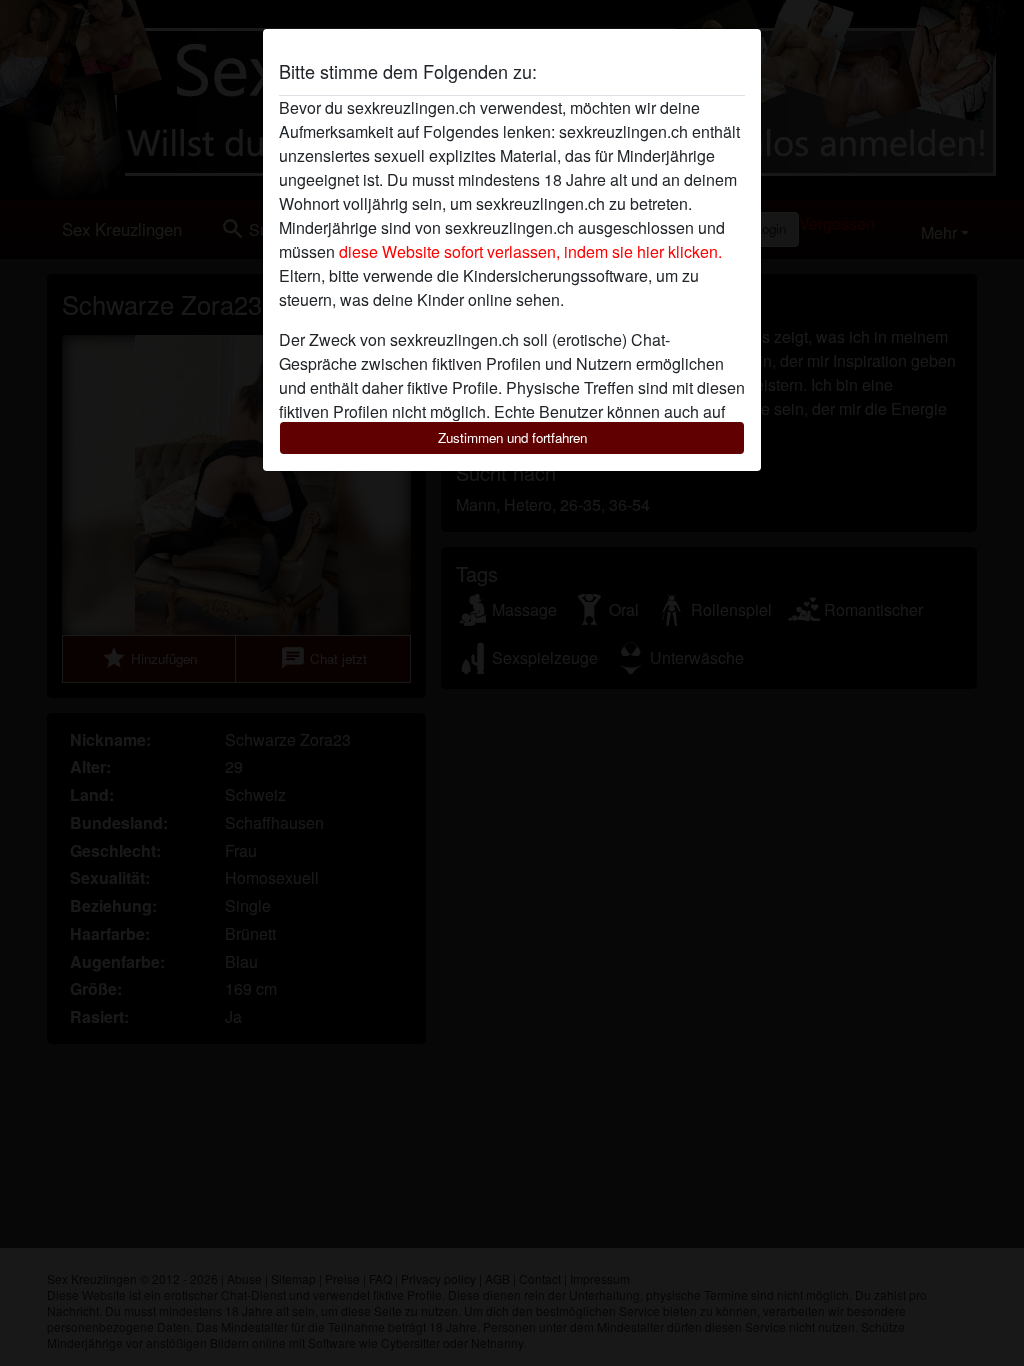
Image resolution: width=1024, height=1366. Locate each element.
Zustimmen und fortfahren (512, 437)
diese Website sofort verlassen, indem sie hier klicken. (530, 251)
